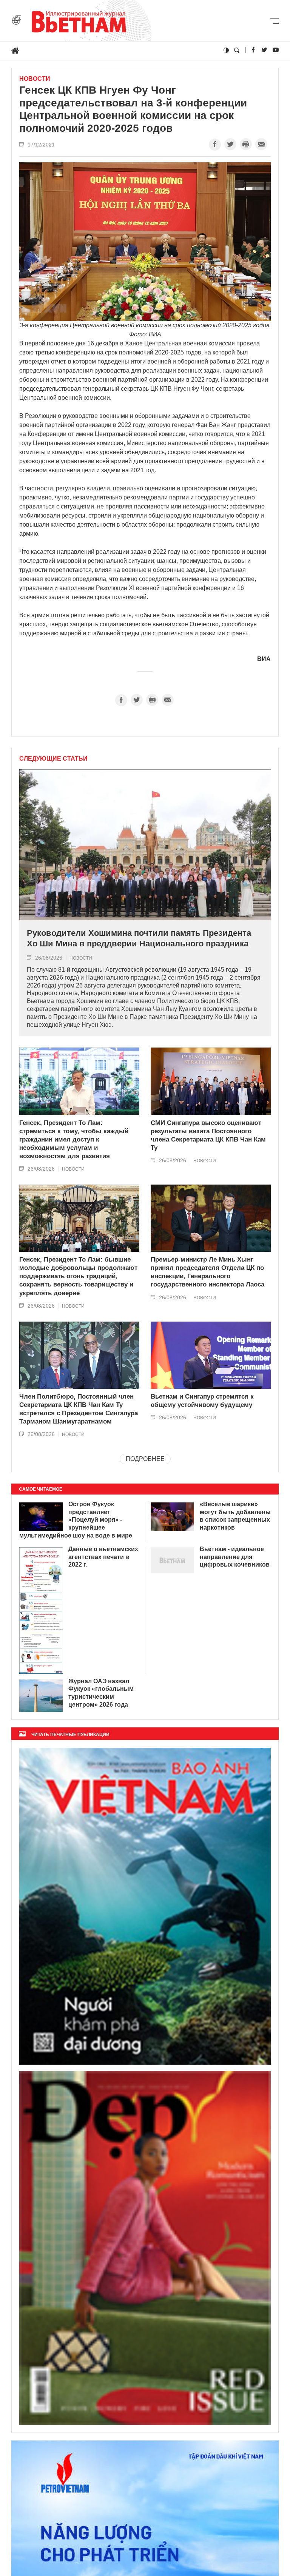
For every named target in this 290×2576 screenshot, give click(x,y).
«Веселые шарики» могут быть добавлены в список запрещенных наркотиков (235, 1516)
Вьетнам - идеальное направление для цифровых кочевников (235, 1557)
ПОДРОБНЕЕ (145, 1459)
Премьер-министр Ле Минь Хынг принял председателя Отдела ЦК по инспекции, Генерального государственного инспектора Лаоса (207, 1272)
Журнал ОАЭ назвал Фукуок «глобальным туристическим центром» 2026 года (101, 1693)
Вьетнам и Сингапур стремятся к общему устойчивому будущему (202, 1401)
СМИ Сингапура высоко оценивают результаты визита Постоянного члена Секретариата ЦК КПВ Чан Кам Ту (208, 1135)
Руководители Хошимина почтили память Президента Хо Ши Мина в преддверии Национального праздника (139, 938)
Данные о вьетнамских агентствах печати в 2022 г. (103, 1557)
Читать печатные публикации (70, 1735)
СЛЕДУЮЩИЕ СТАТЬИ (53, 759)
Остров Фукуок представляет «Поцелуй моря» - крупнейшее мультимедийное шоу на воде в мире (76, 1520)
